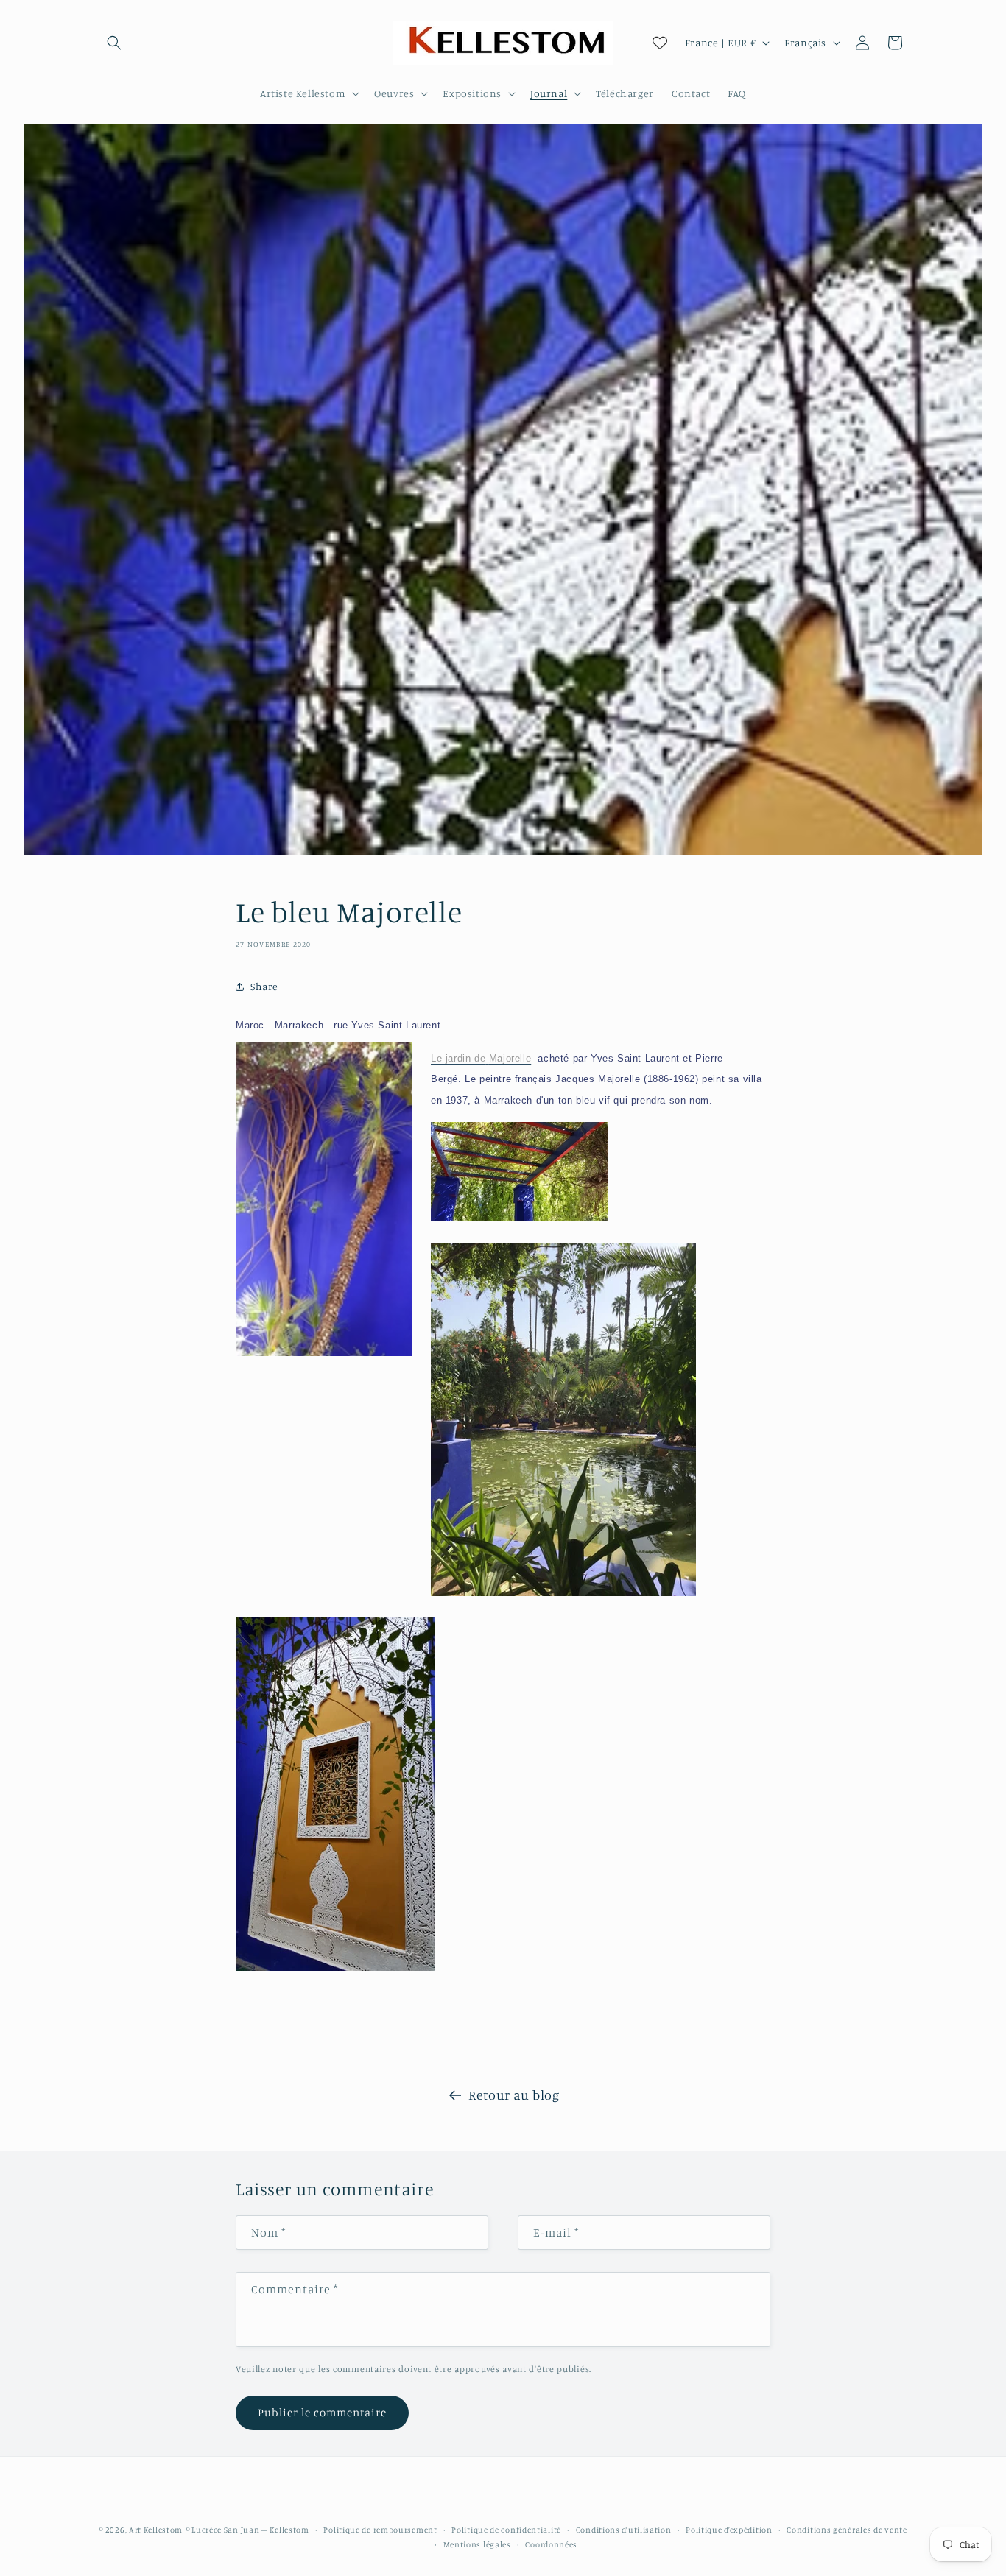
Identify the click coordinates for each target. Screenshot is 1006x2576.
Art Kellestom (156, 2530)
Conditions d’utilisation (624, 2530)
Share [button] (264, 987)
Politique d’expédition (729, 2530)
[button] (114, 43)
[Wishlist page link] (660, 43)
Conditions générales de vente (847, 2530)
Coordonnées (551, 2544)
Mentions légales (477, 2544)
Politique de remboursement (380, 2530)
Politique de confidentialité (506, 2530)
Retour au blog (514, 2095)
